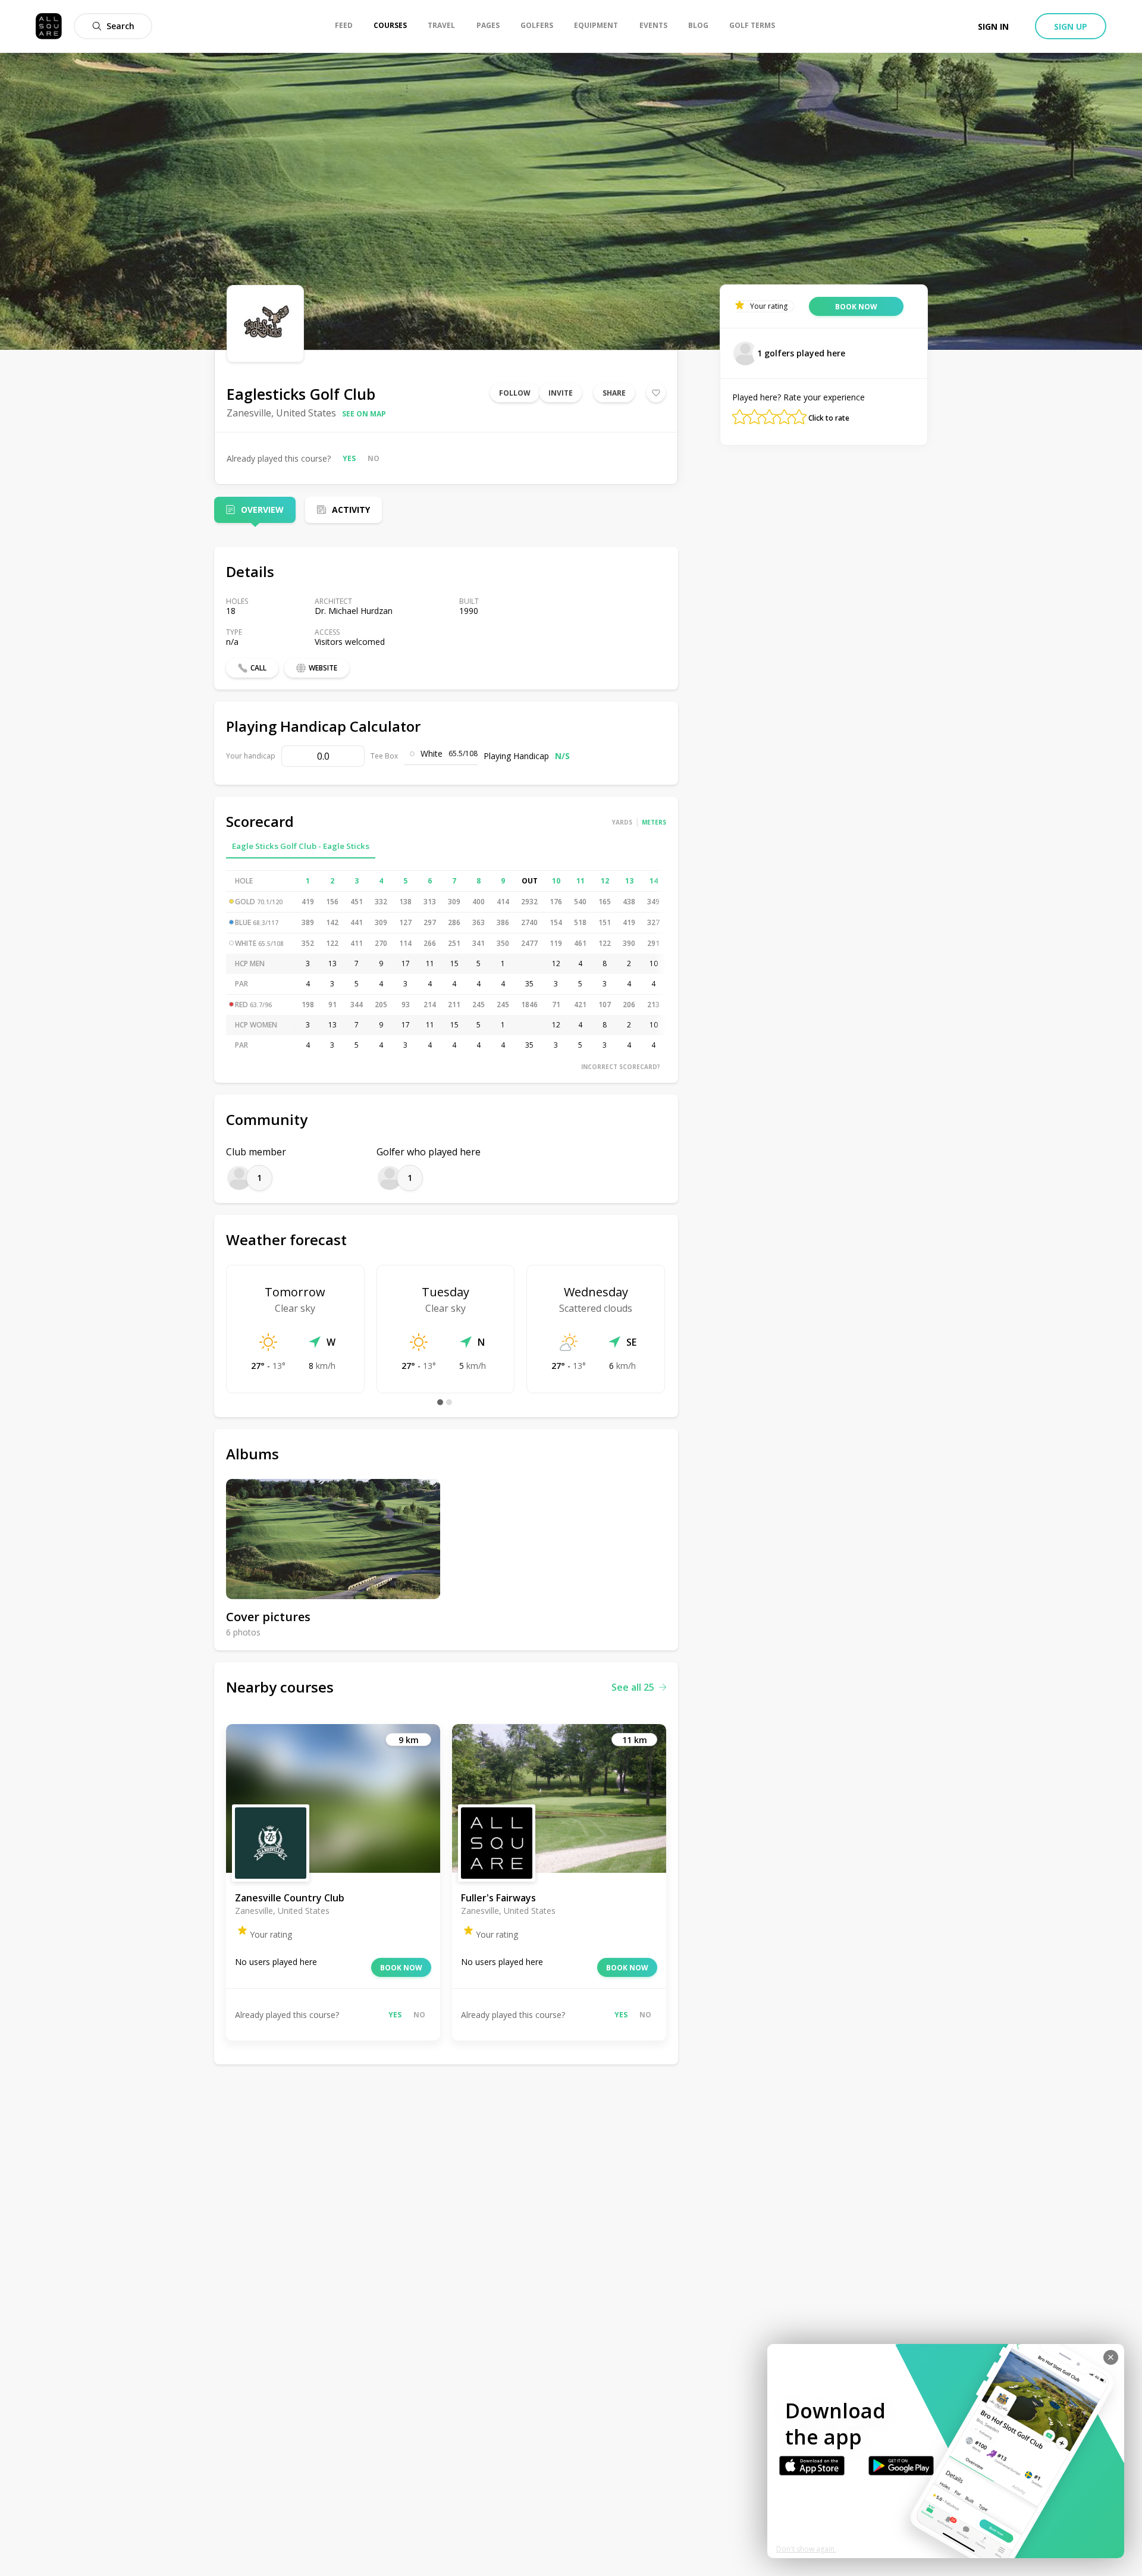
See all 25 (633, 1687)
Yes (349, 458)
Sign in (993, 26)
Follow (515, 393)
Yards (622, 822)
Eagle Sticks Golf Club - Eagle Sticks (301, 846)
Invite (561, 393)
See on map (364, 414)
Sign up (1071, 26)
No (374, 458)
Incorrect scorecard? (621, 1067)
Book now (401, 1968)
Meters (654, 822)
